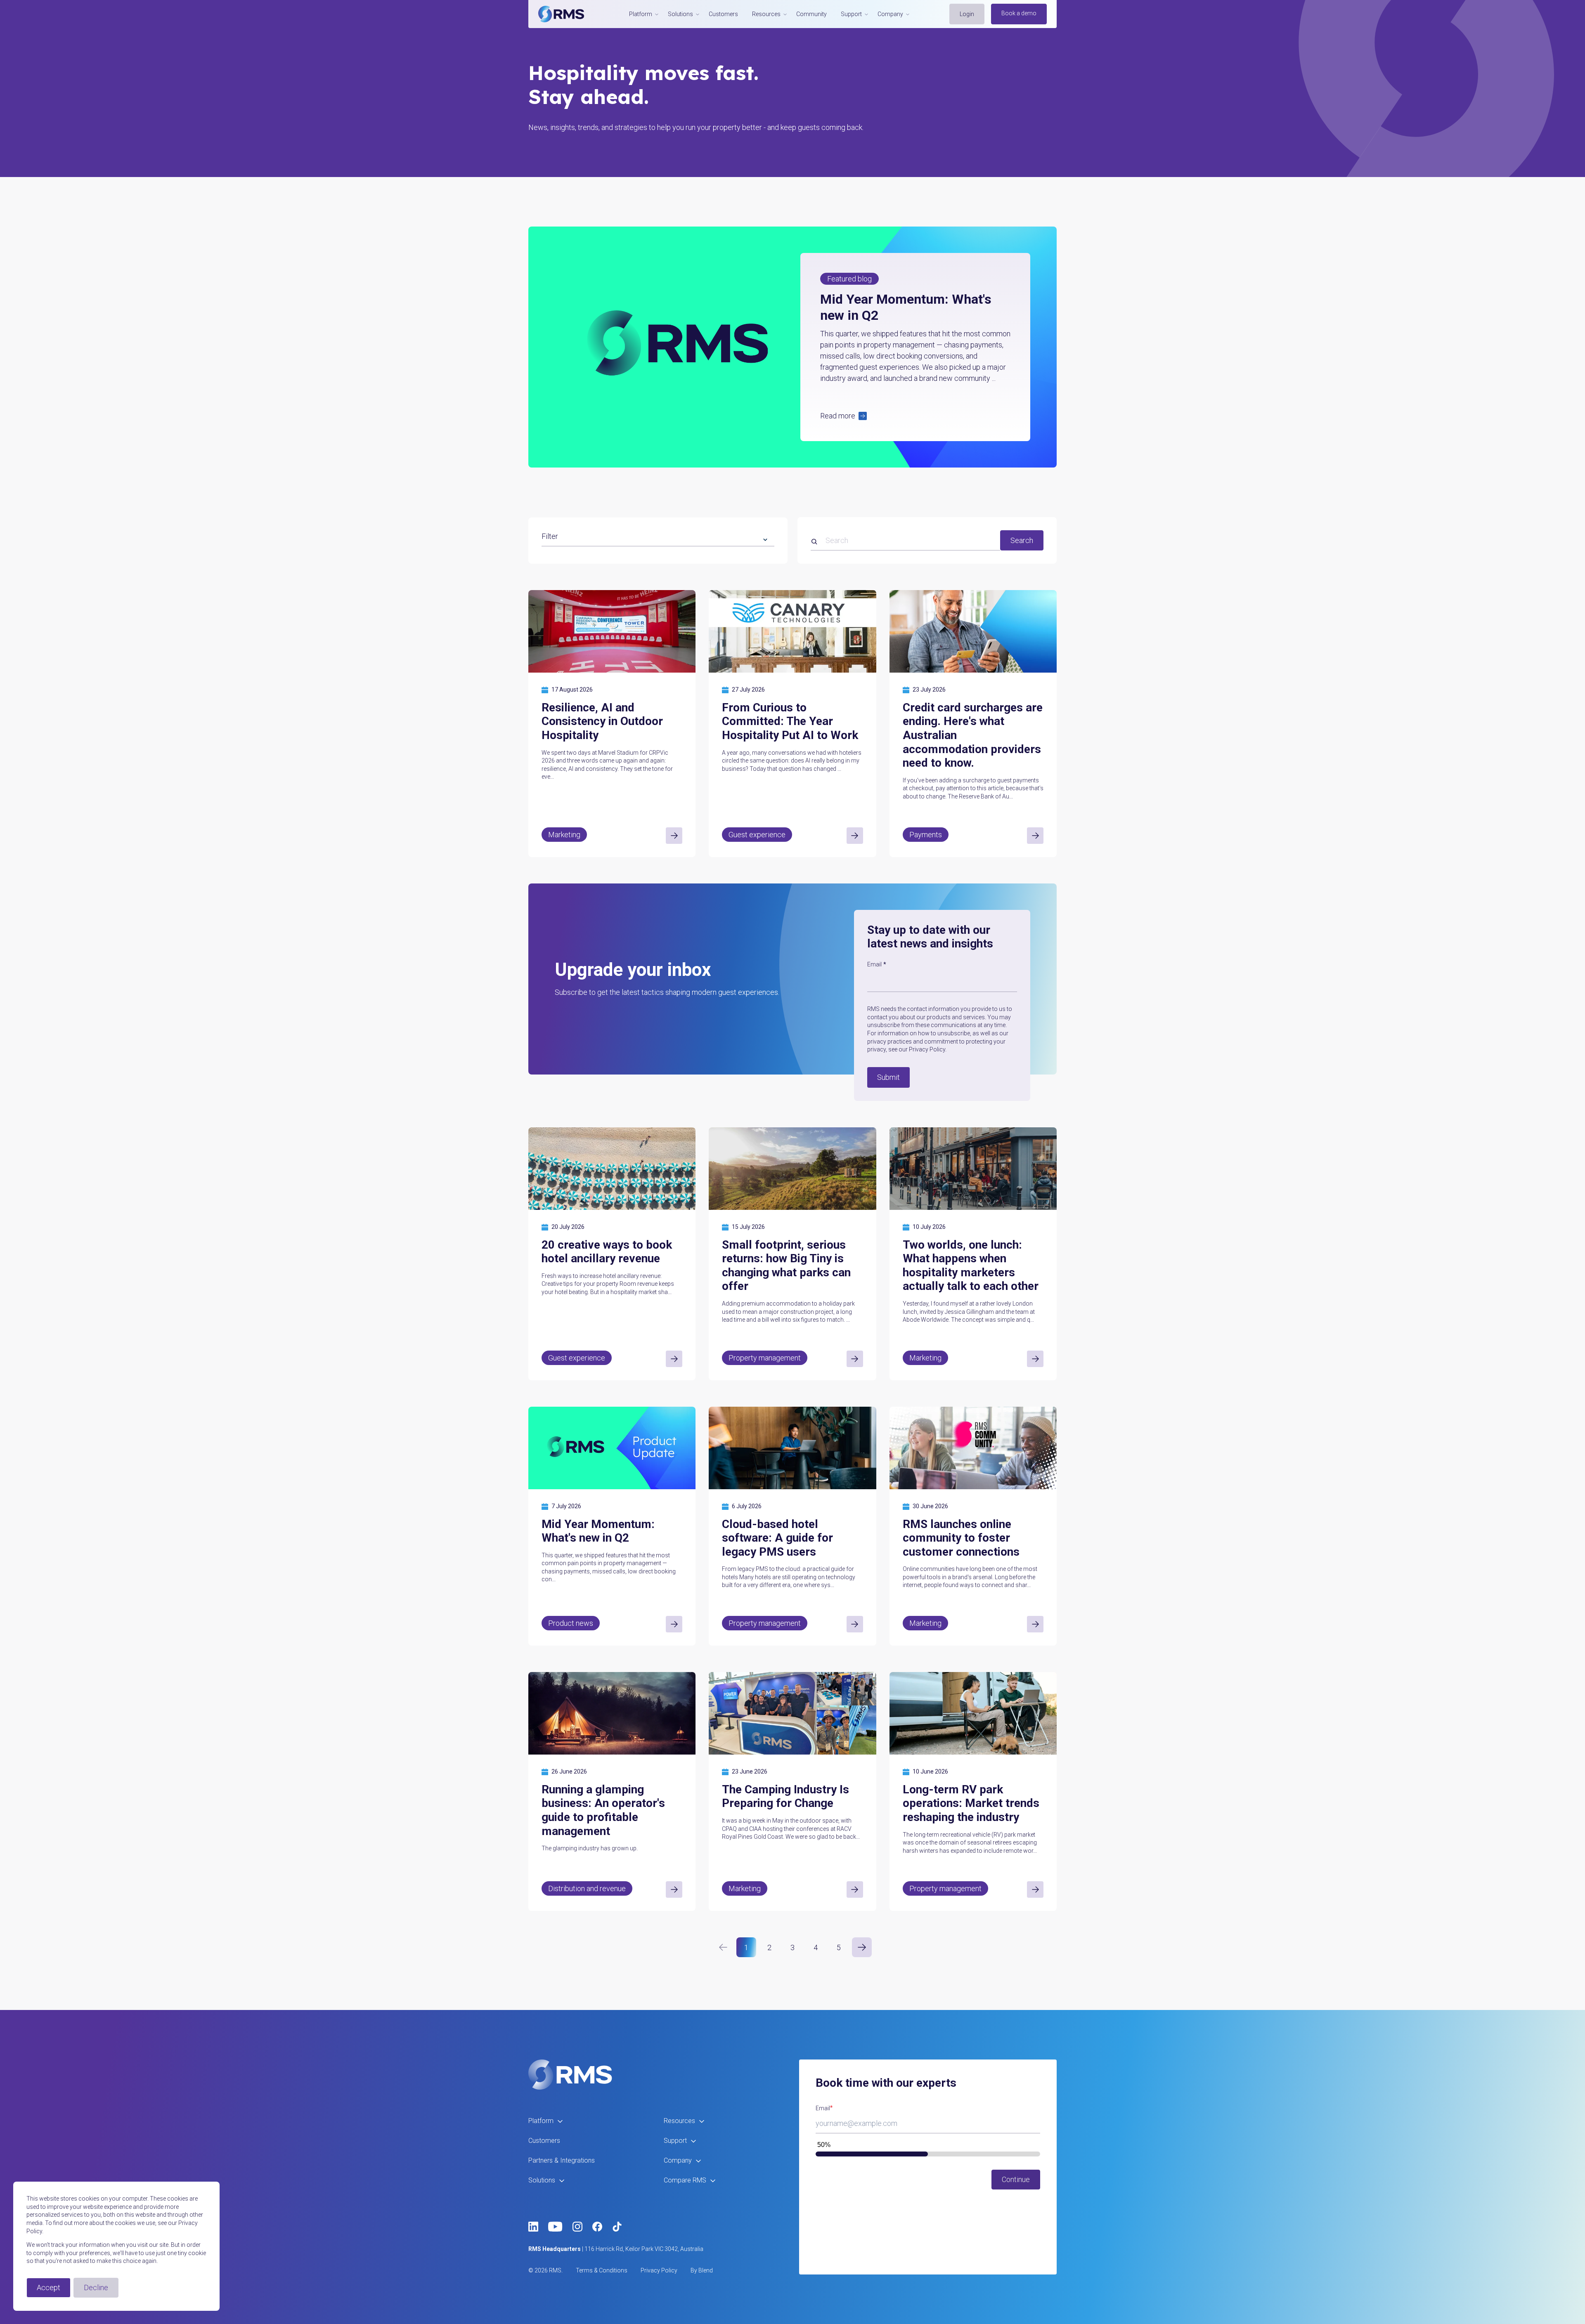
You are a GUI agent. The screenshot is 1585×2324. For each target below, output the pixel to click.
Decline (96, 2287)
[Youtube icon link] (555, 2227)
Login (967, 14)
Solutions (542, 2180)
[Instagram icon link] (577, 2227)
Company (678, 2160)
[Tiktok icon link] (617, 2227)
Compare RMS (685, 2180)
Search (1022, 540)
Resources (679, 2121)
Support (675, 2141)
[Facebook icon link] (597, 2227)
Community (811, 14)
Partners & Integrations (562, 2160)
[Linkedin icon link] (533, 2227)
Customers (723, 14)
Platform (541, 2121)
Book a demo (1019, 13)
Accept (48, 2287)
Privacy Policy (659, 2270)
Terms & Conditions (602, 2270)
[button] (915, 416)
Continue (1016, 2179)
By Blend (702, 2270)
